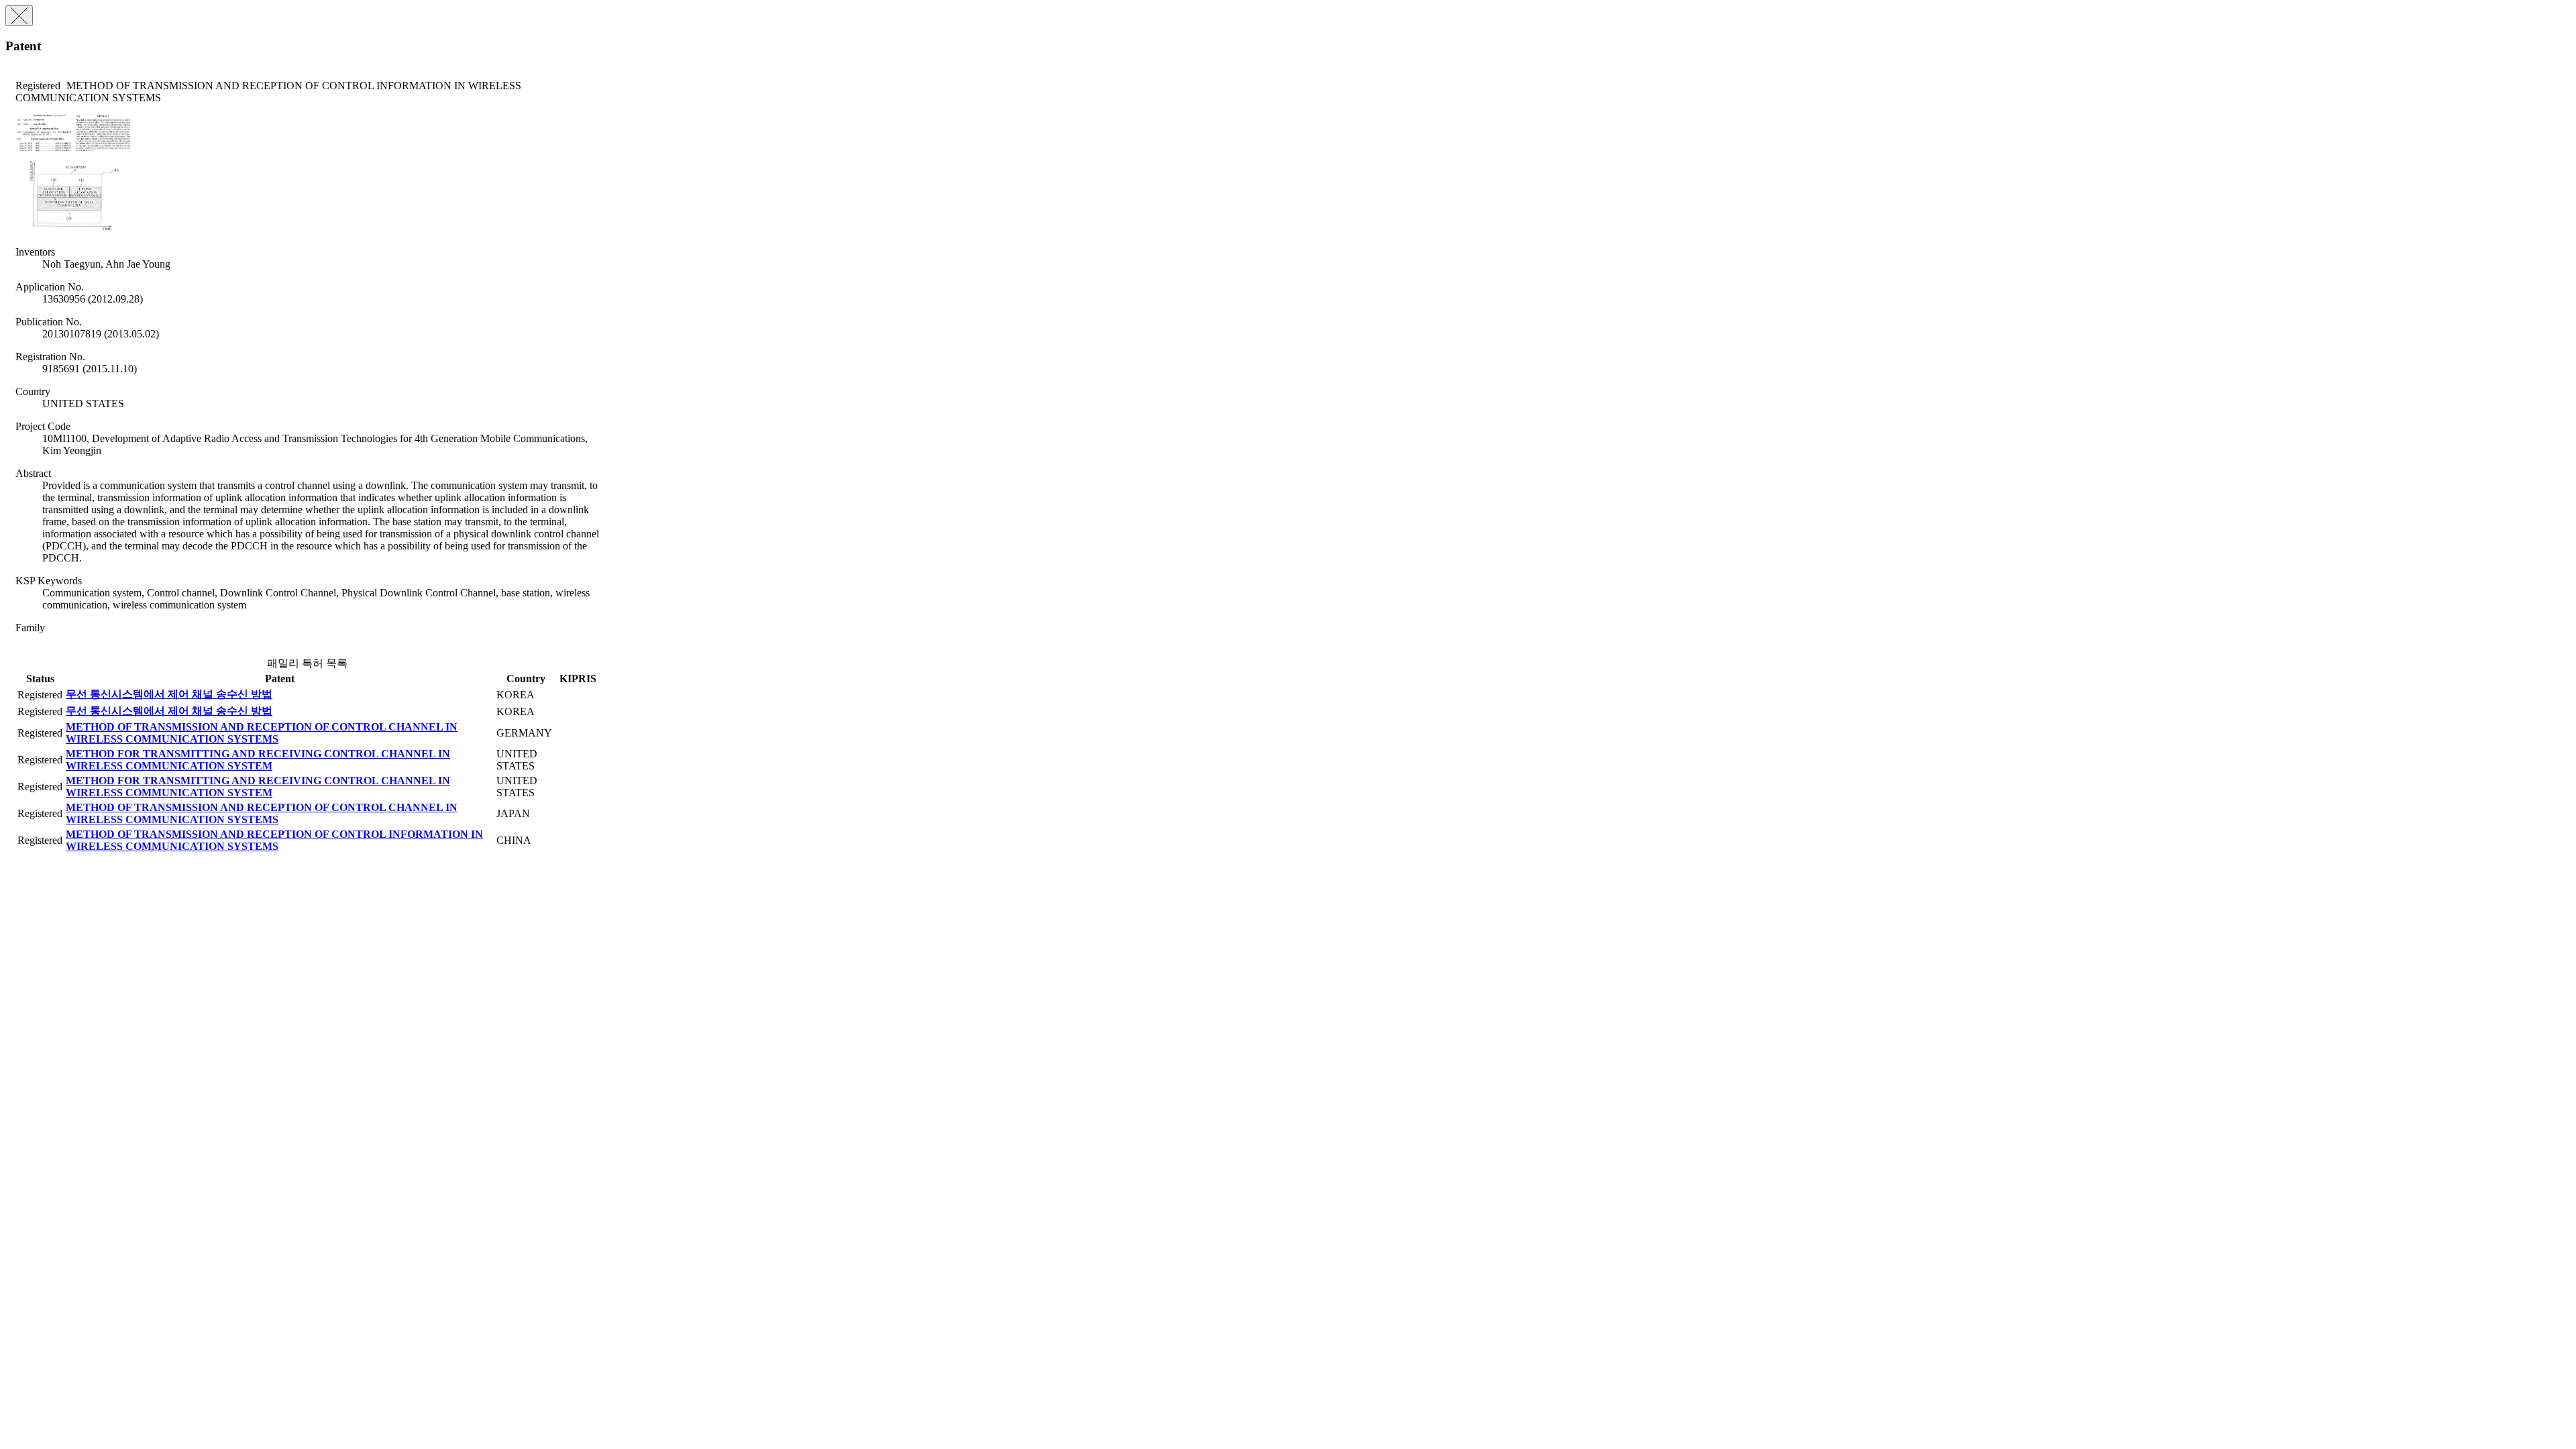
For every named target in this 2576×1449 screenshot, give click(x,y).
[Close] (19, 16)
